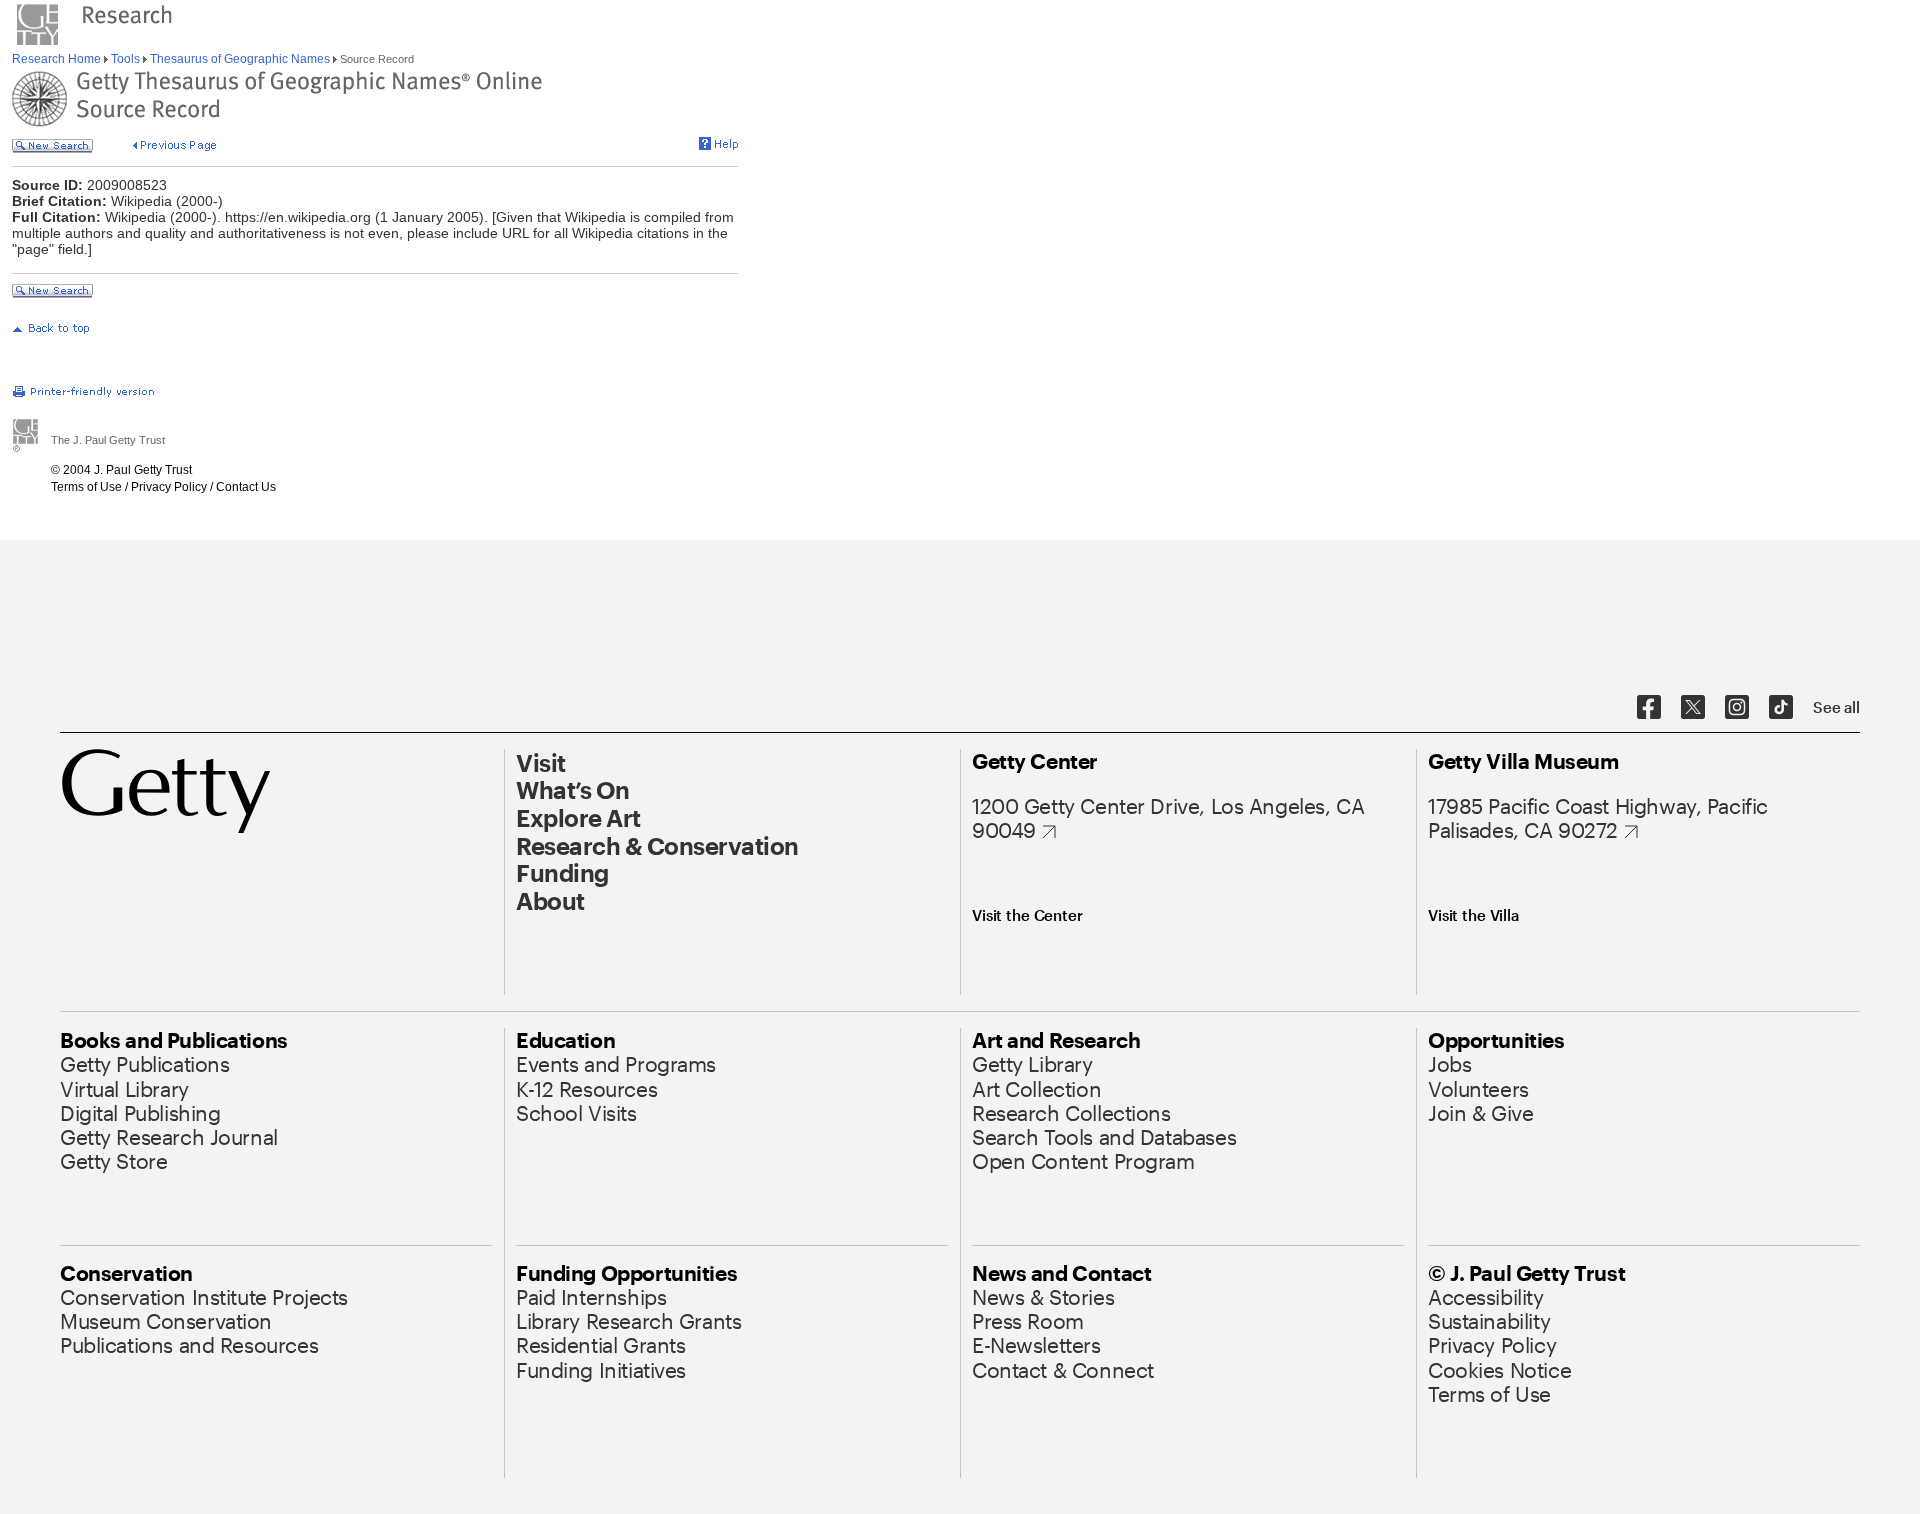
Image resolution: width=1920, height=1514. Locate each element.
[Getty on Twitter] (1693, 708)
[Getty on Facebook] (1649, 708)
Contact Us (246, 487)
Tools (125, 59)
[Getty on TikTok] (1781, 708)
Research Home (58, 59)
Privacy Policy (169, 487)
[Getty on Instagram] (1737, 708)
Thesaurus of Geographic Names (240, 59)
